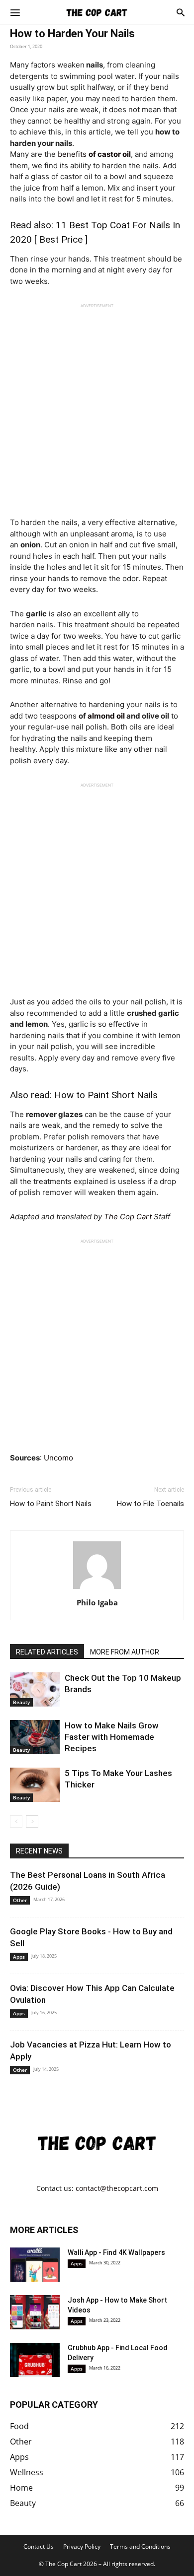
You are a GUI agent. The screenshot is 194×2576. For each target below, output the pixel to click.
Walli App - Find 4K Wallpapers (116, 2252)
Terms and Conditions (140, 2546)
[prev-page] (16, 1821)
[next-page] (32, 1821)
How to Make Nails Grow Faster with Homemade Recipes (112, 1737)
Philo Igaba (97, 1602)
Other (20, 1900)
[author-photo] (97, 1589)
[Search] (181, 12)
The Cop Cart (128, 1217)
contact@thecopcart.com (117, 2188)
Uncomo (58, 1458)
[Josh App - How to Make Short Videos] (35, 2312)
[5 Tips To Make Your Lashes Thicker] (35, 1785)
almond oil (106, 716)
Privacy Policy (82, 2546)
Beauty (21, 1702)
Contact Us (39, 2546)
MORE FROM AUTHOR (125, 1652)
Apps (19, 1957)
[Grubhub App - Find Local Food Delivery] (35, 2360)
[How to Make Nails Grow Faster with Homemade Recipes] (35, 1737)
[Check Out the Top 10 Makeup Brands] (35, 1689)
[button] (15, 12)
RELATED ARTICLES (47, 1652)
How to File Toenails (150, 1504)
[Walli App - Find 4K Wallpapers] (35, 2265)
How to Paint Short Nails (106, 1095)
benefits (94, 154)
